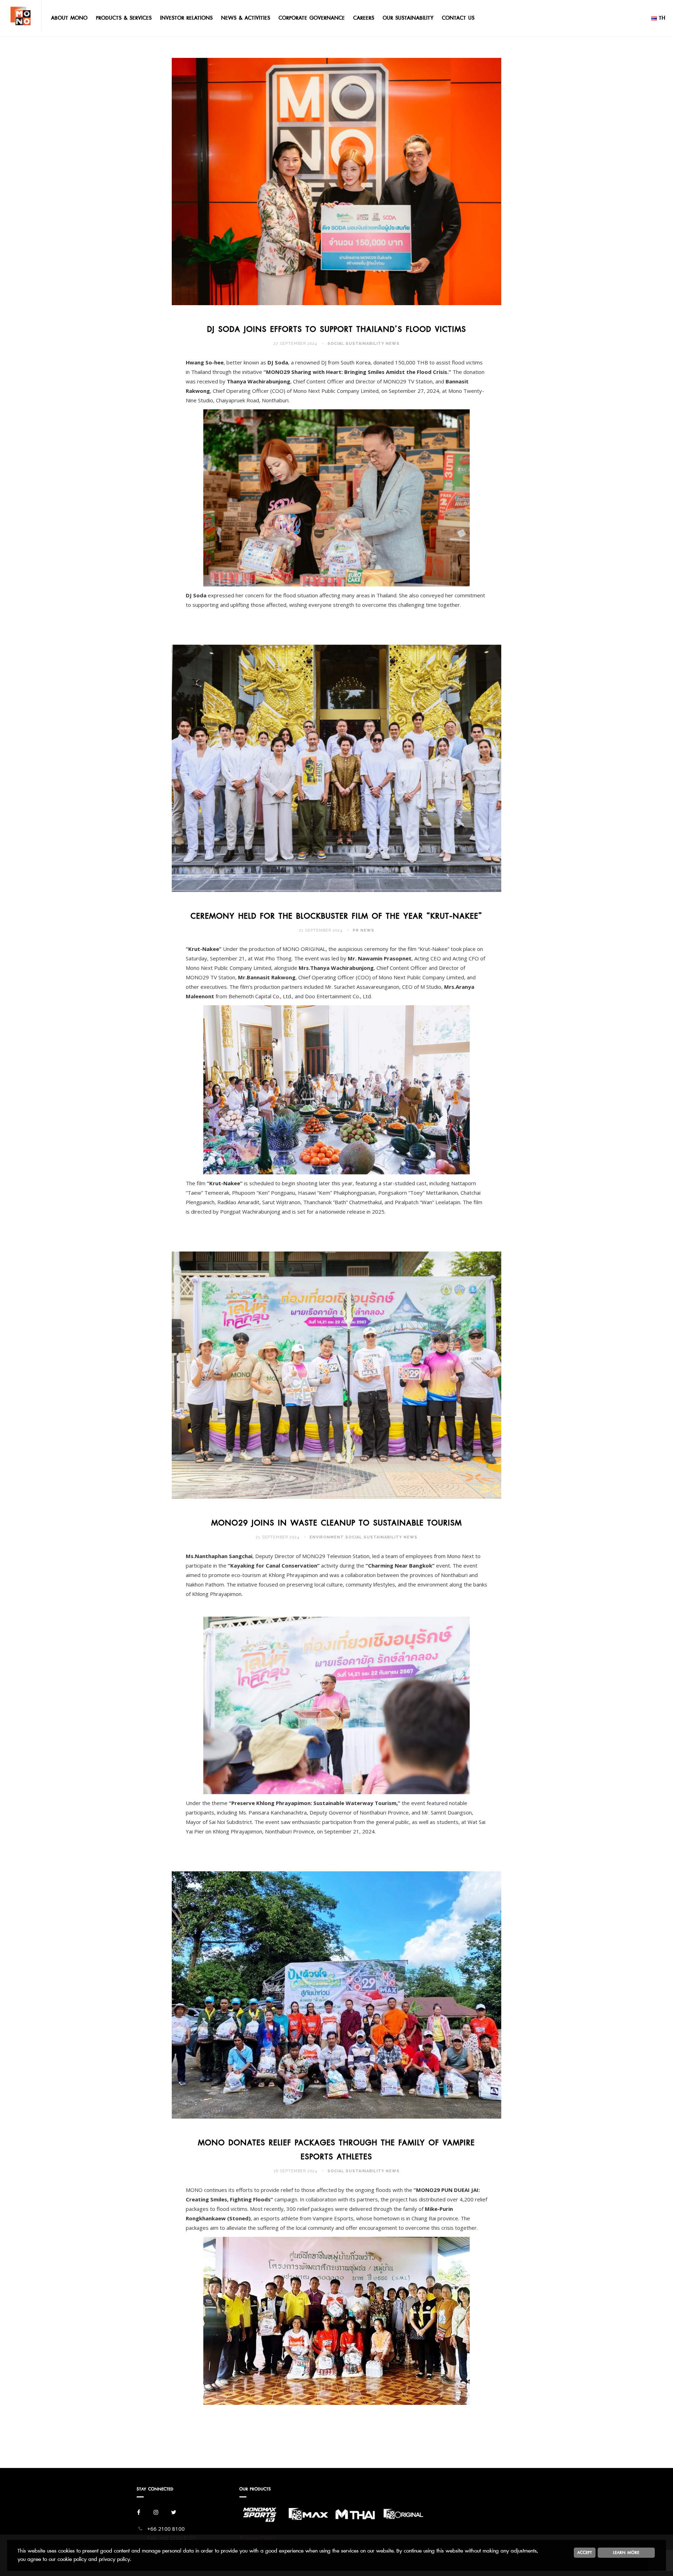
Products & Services (124, 18)
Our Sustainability (408, 18)
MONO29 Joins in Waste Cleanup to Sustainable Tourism (337, 1523)
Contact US (458, 18)
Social (336, 344)
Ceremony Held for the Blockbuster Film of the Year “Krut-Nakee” (336, 916)
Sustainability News (373, 344)
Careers (364, 18)
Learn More (626, 2552)
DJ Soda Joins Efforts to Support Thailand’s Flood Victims (337, 329)
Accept (585, 2552)
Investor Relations (186, 18)
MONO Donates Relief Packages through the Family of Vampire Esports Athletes (336, 2150)
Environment (327, 1537)
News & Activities (246, 18)
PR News (363, 930)
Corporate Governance (312, 18)
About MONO (69, 18)
